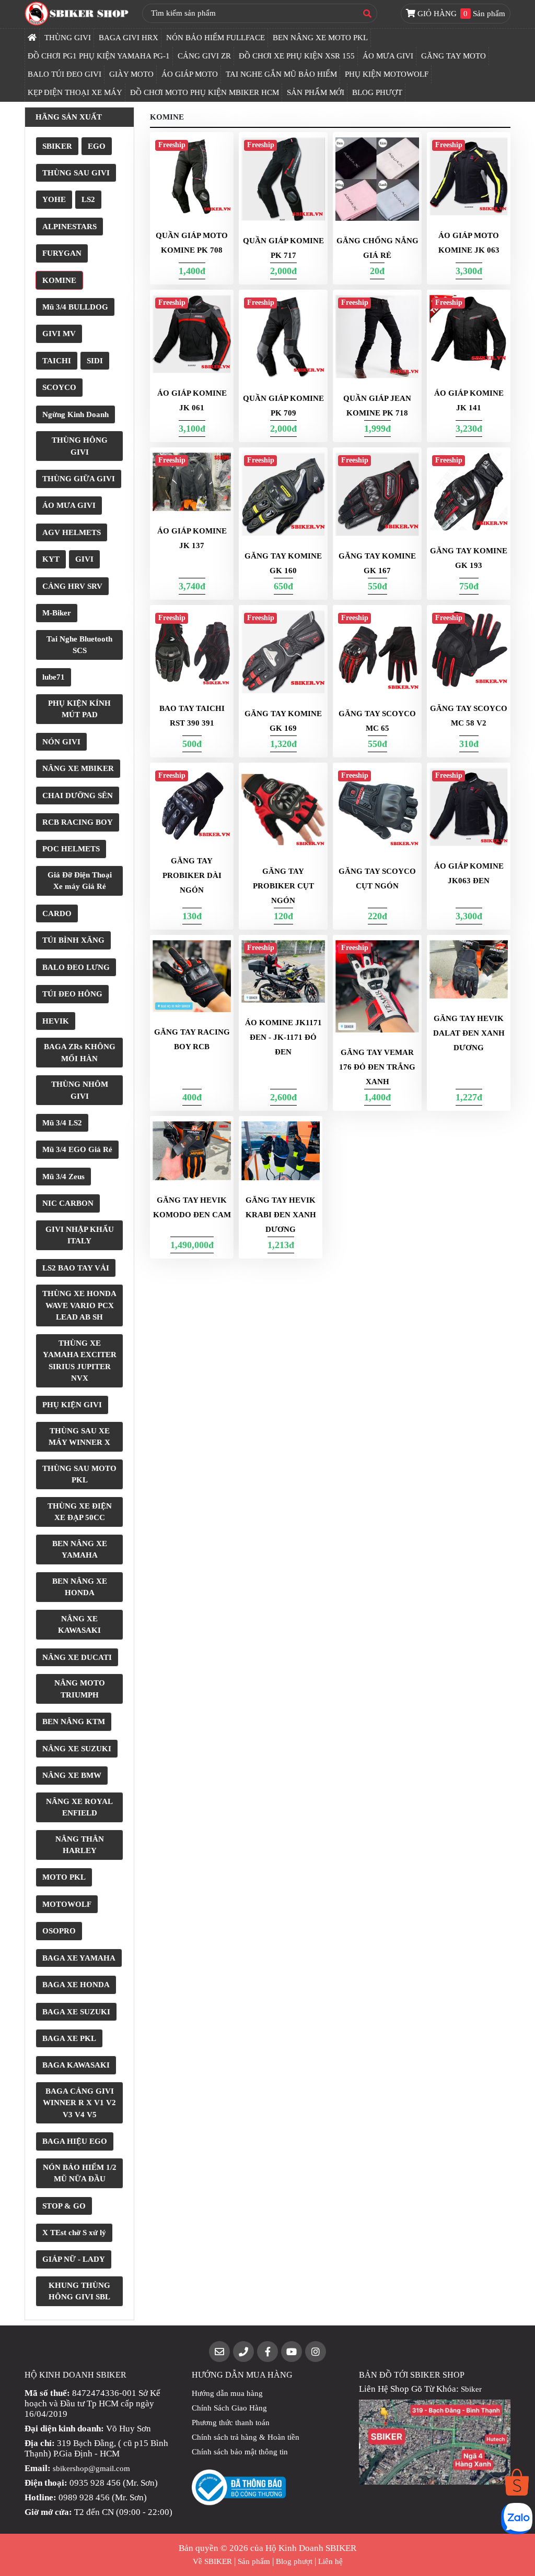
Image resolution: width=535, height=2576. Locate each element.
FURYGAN (62, 253)
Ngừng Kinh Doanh (75, 414)
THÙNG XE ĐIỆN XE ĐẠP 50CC (80, 1512)
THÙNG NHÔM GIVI (80, 1090)
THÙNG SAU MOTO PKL (79, 1474)
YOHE (54, 199)
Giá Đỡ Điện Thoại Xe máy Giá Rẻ (80, 881)
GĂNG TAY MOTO (453, 56)
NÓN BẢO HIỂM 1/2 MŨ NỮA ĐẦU (80, 2173)
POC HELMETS (71, 849)
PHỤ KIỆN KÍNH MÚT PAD (79, 709)
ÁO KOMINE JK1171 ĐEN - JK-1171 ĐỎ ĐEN (283, 1037)
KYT (51, 559)
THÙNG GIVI (68, 38)
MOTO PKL (64, 1877)
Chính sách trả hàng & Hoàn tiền (246, 2437)
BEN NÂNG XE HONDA (80, 1587)
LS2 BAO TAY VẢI (76, 1268)
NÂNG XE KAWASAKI (79, 1625)
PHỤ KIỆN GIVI (72, 1405)
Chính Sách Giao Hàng (229, 2408)
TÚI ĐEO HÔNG (72, 994)
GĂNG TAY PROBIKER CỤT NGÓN (283, 886)
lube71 (54, 677)
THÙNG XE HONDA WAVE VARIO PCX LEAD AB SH (79, 1305)
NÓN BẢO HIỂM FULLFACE (216, 38)
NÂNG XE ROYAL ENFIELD (79, 1807)
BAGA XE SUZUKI (76, 2012)
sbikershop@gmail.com (91, 2468)
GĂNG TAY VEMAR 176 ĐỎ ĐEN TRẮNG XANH (377, 1067)
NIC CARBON (68, 1203)
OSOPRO (59, 1931)
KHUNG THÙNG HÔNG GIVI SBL (79, 2291)
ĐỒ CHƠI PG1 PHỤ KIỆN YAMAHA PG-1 (99, 56)
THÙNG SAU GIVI (76, 173)
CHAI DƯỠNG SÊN (78, 796)
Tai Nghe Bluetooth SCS (79, 645)
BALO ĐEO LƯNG (76, 967)
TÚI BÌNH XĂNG (73, 940)
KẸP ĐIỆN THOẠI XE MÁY (75, 92)
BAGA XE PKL (69, 2038)
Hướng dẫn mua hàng (227, 2393)
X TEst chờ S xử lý (74, 2233)
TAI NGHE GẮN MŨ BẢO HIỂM (281, 74)
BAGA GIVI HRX (129, 38)
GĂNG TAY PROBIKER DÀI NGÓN (192, 875)
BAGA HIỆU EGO (75, 2141)
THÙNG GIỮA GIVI (79, 479)
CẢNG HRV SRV (72, 586)
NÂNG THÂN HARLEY (80, 1845)
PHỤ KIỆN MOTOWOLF (387, 74)
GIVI (84, 559)
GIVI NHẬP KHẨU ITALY (80, 1235)
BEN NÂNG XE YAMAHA (80, 1550)
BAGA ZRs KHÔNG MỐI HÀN (80, 1053)
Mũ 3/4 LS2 (62, 1123)
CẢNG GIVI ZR (204, 56)
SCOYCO (59, 387)
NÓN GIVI (61, 742)
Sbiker (471, 2389)
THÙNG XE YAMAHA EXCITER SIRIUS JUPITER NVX (80, 1361)
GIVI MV (59, 334)
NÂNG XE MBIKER (78, 768)
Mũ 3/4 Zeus (63, 1177)
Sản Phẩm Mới (316, 92)
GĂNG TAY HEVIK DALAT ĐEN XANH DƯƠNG (469, 1033)
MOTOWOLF (67, 1904)
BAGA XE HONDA (76, 1985)
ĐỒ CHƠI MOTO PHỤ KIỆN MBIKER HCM (205, 92)
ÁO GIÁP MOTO (190, 74)
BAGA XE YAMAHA (79, 1958)
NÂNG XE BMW (72, 1775)
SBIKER (57, 146)
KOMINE (59, 280)
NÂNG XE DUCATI (77, 1657)
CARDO (57, 913)
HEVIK (56, 1021)
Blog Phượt (377, 92)
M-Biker (57, 613)
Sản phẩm (254, 2561)
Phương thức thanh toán (231, 2423)
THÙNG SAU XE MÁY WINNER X (79, 1437)
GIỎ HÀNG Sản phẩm (460, 14)
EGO (97, 146)
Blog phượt (294, 2561)
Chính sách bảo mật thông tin (240, 2452)
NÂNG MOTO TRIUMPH (80, 1689)
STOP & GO (64, 2206)
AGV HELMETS (72, 532)
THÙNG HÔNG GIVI (80, 446)
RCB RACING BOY (78, 822)
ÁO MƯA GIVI (388, 56)
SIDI (95, 361)
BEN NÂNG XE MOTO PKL (320, 38)
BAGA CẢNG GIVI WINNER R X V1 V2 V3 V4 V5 (79, 2103)
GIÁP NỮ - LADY (74, 2259)
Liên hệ (330, 2561)
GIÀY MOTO (131, 74)
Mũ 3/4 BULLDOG (75, 307)
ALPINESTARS (69, 227)
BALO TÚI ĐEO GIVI (65, 74)
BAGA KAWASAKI (76, 2065)
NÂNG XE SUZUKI (77, 1749)
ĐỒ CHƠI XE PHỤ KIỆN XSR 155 (297, 56)
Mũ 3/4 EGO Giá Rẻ (77, 1149)
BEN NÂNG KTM (74, 1722)
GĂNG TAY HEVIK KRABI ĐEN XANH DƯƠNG (281, 1215)
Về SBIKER (212, 2561)
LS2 (88, 199)
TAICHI (57, 361)
